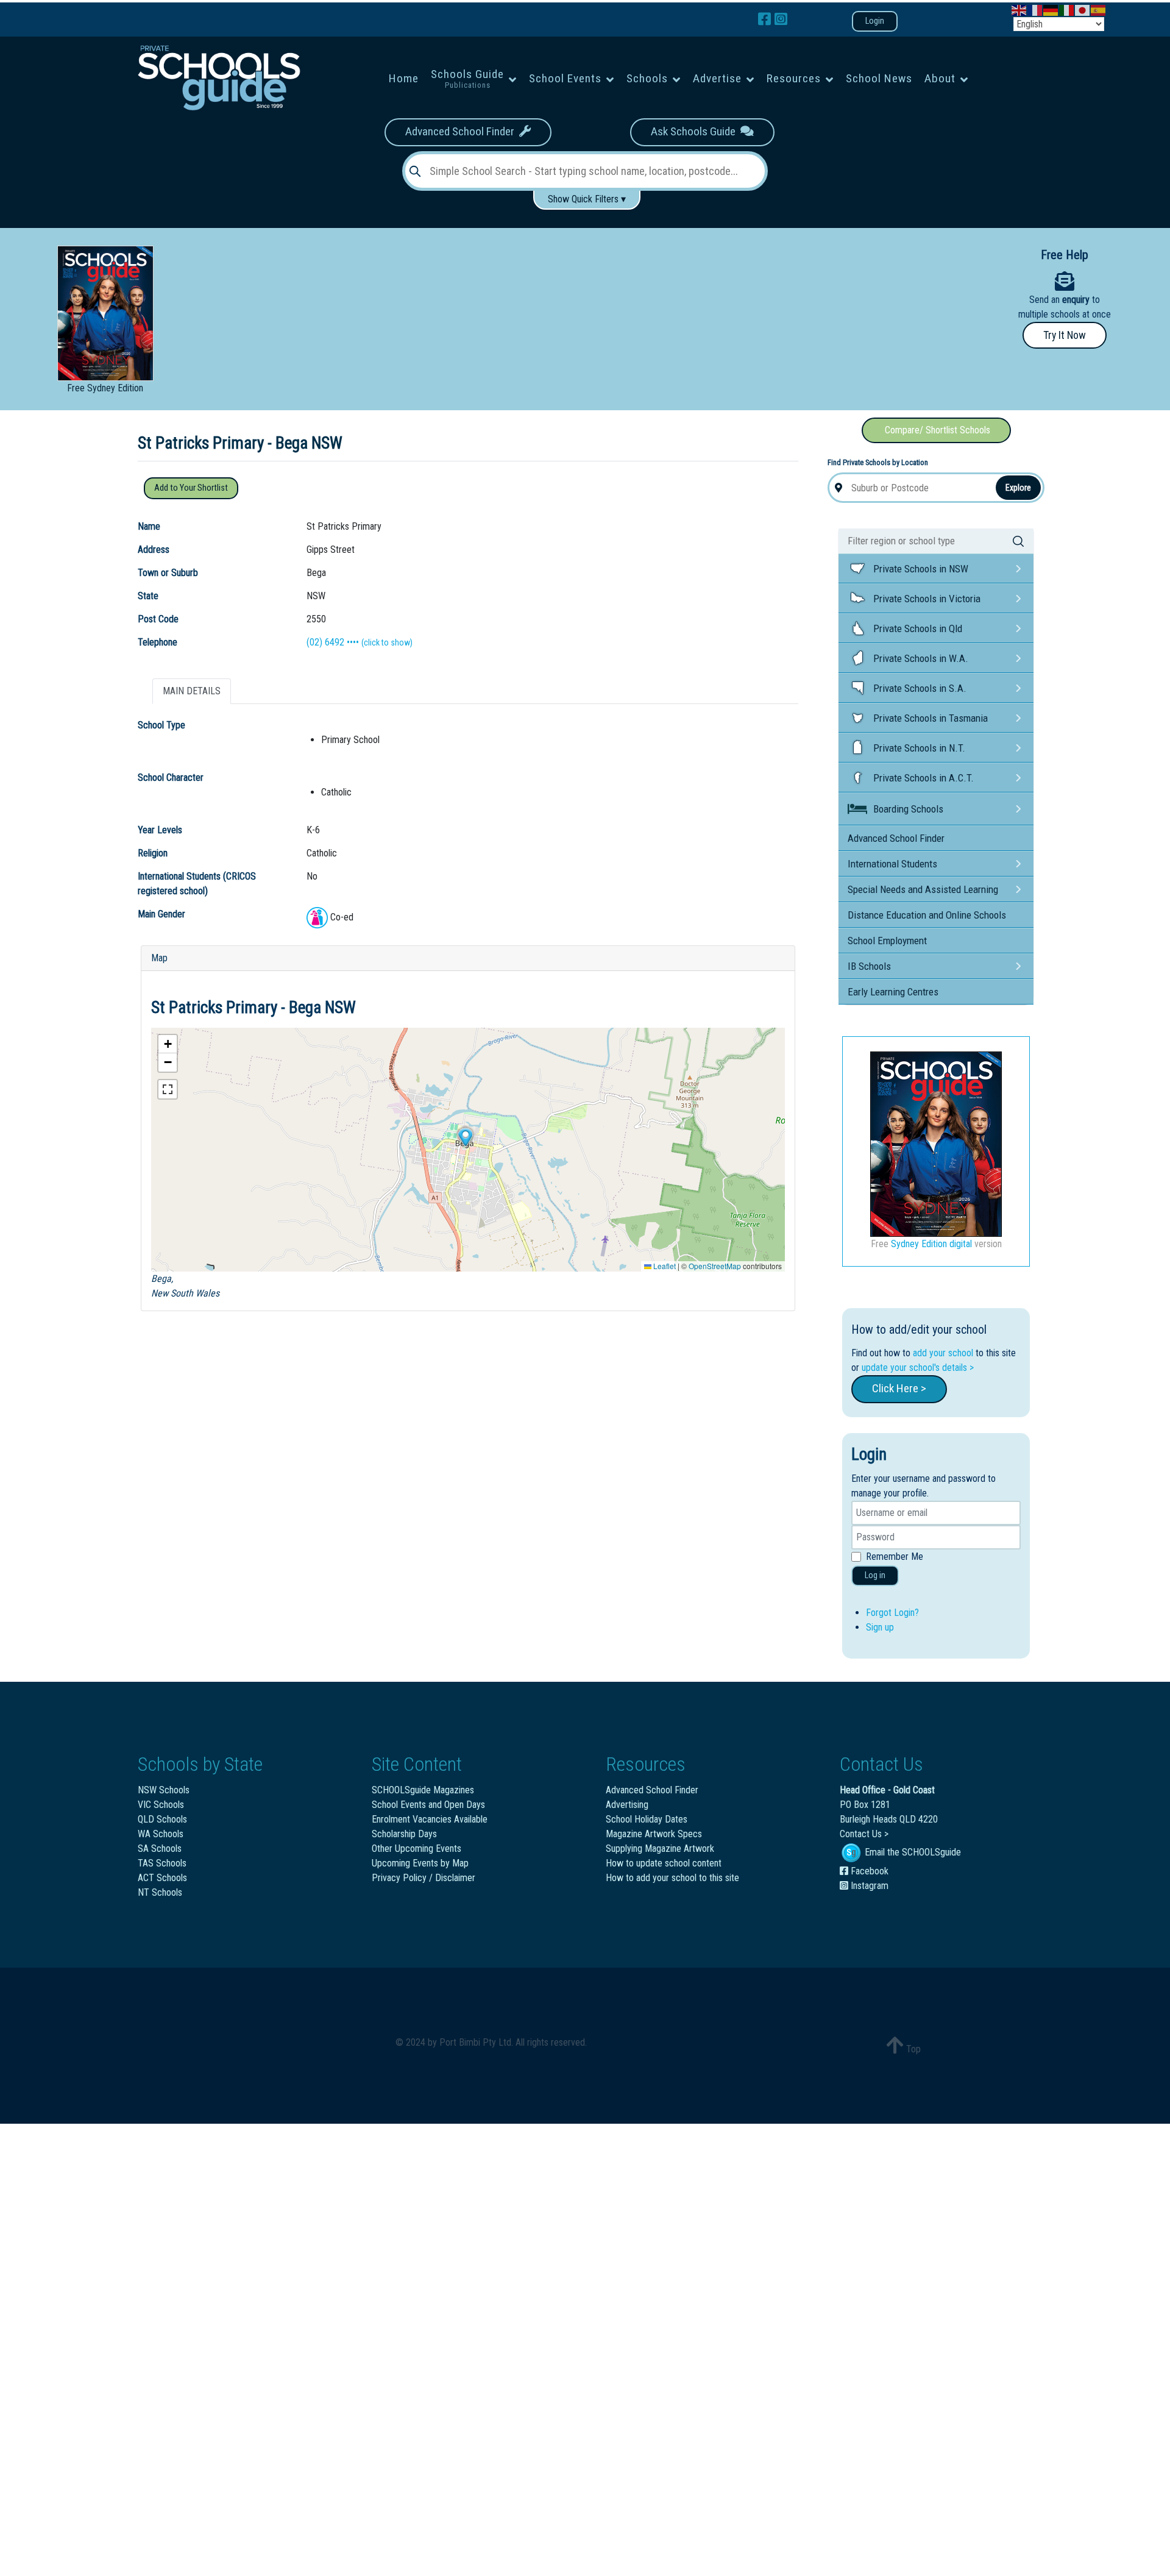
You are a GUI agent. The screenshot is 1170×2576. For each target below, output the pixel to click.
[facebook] (766, 20)
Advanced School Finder (462, 131)
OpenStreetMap (715, 1266)
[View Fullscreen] (168, 1089)
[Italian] (1067, 9)
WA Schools (161, 1834)
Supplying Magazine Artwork (660, 1848)
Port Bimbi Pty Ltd (475, 2042)
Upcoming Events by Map (420, 1863)
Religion (153, 853)
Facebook (868, 1871)
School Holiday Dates (647, 1819)
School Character (171, 777)
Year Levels (160, 830)
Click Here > (899, 1388)
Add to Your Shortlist (191, 488)
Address (154, 550)
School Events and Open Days (428, 1805)
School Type (161, 725)
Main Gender (161, 914)
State (148, 596)
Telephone (158, 642)
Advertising (627, 1805)
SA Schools (160, 1848)
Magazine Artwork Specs (654, 1834)
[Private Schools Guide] (218, 78)
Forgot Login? (892, 1613)
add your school (943, 1353)
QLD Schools (162, 1819)
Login (875, 21)
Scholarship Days (404, 1834)
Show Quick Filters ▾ (587, 199)
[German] (1051, 9)
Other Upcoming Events (417, 1848)
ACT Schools (162, 1878)
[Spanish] (1099, 9)
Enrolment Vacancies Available (430, 1819)
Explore (1018, 488)
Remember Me (895, 1557)
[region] (585, 294)
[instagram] (781, 20)
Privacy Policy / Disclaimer (424, 1878)
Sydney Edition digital (931, 1244)
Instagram (868, 1886)
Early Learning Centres (893, 992)
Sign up (880, 1627)
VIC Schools (161, 1805)
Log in (875, 1575)
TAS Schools (162, 1863)
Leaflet (664, 1266)
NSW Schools (164, 1790)
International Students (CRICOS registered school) (197, 884)
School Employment (887, 941)
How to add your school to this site (672, 1878)
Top (912, 2049)
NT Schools (160, 1892)
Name (149, 526)
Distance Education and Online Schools (927, 915)
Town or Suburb (168, 573)
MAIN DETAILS (192, 691)
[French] (1035, 9)
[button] (465, 1137)
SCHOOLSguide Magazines (423, 1790)
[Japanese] (1083, 9)
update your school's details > (918, 1368)
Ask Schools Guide (696, 131)
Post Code (158, 619)
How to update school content (664, 1863)
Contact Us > (864, 1834)
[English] (1019, 9)
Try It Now (1065, 335)
